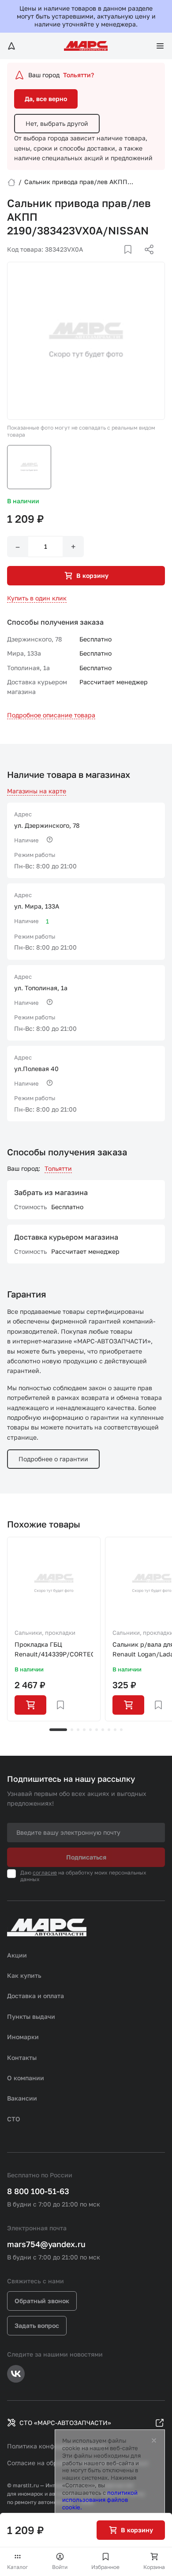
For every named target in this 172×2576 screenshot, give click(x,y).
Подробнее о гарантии (53, 1459)
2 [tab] (72, 1730)
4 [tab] (84, 1730)
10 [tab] (121, 1730)
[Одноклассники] (132, 260)
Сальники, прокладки (45, 1633)
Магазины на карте (37, 791)
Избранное (105, 2567)
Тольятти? (79, 75)
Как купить (24, 1975)
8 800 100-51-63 (38, 2191)
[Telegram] (104, 260)
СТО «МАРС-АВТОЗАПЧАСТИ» (65, 2423)
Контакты (22, 2057)
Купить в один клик (37, 598)
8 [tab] (109, 1730)
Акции (17, 1955)
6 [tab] (97, 1730)
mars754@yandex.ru (46, 2244)
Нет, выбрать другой (57, 123)
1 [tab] (58, 1730)
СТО (14, 2119)
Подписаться (86, 1857)
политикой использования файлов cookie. (100, 2500)
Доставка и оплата (36, 1996)
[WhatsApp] (146, 260)
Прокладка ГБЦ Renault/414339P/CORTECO (54, 1649)
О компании (26, 2078)
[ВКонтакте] (118, 260)
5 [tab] (90, 1730)
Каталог (18, 2567)
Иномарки (23, 2037)
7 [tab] (103, 1730)
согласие (45, 1873)
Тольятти (58, 1168)
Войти (60, 2567)
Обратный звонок (42, 2301)
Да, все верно (46, 99)
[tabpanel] (54, 1629)
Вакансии (22, 2098)
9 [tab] (115, 1730)
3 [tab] (78, 1730)
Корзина (154, 2567)
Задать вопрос (37, 2325)
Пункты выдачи (31, 2016)
